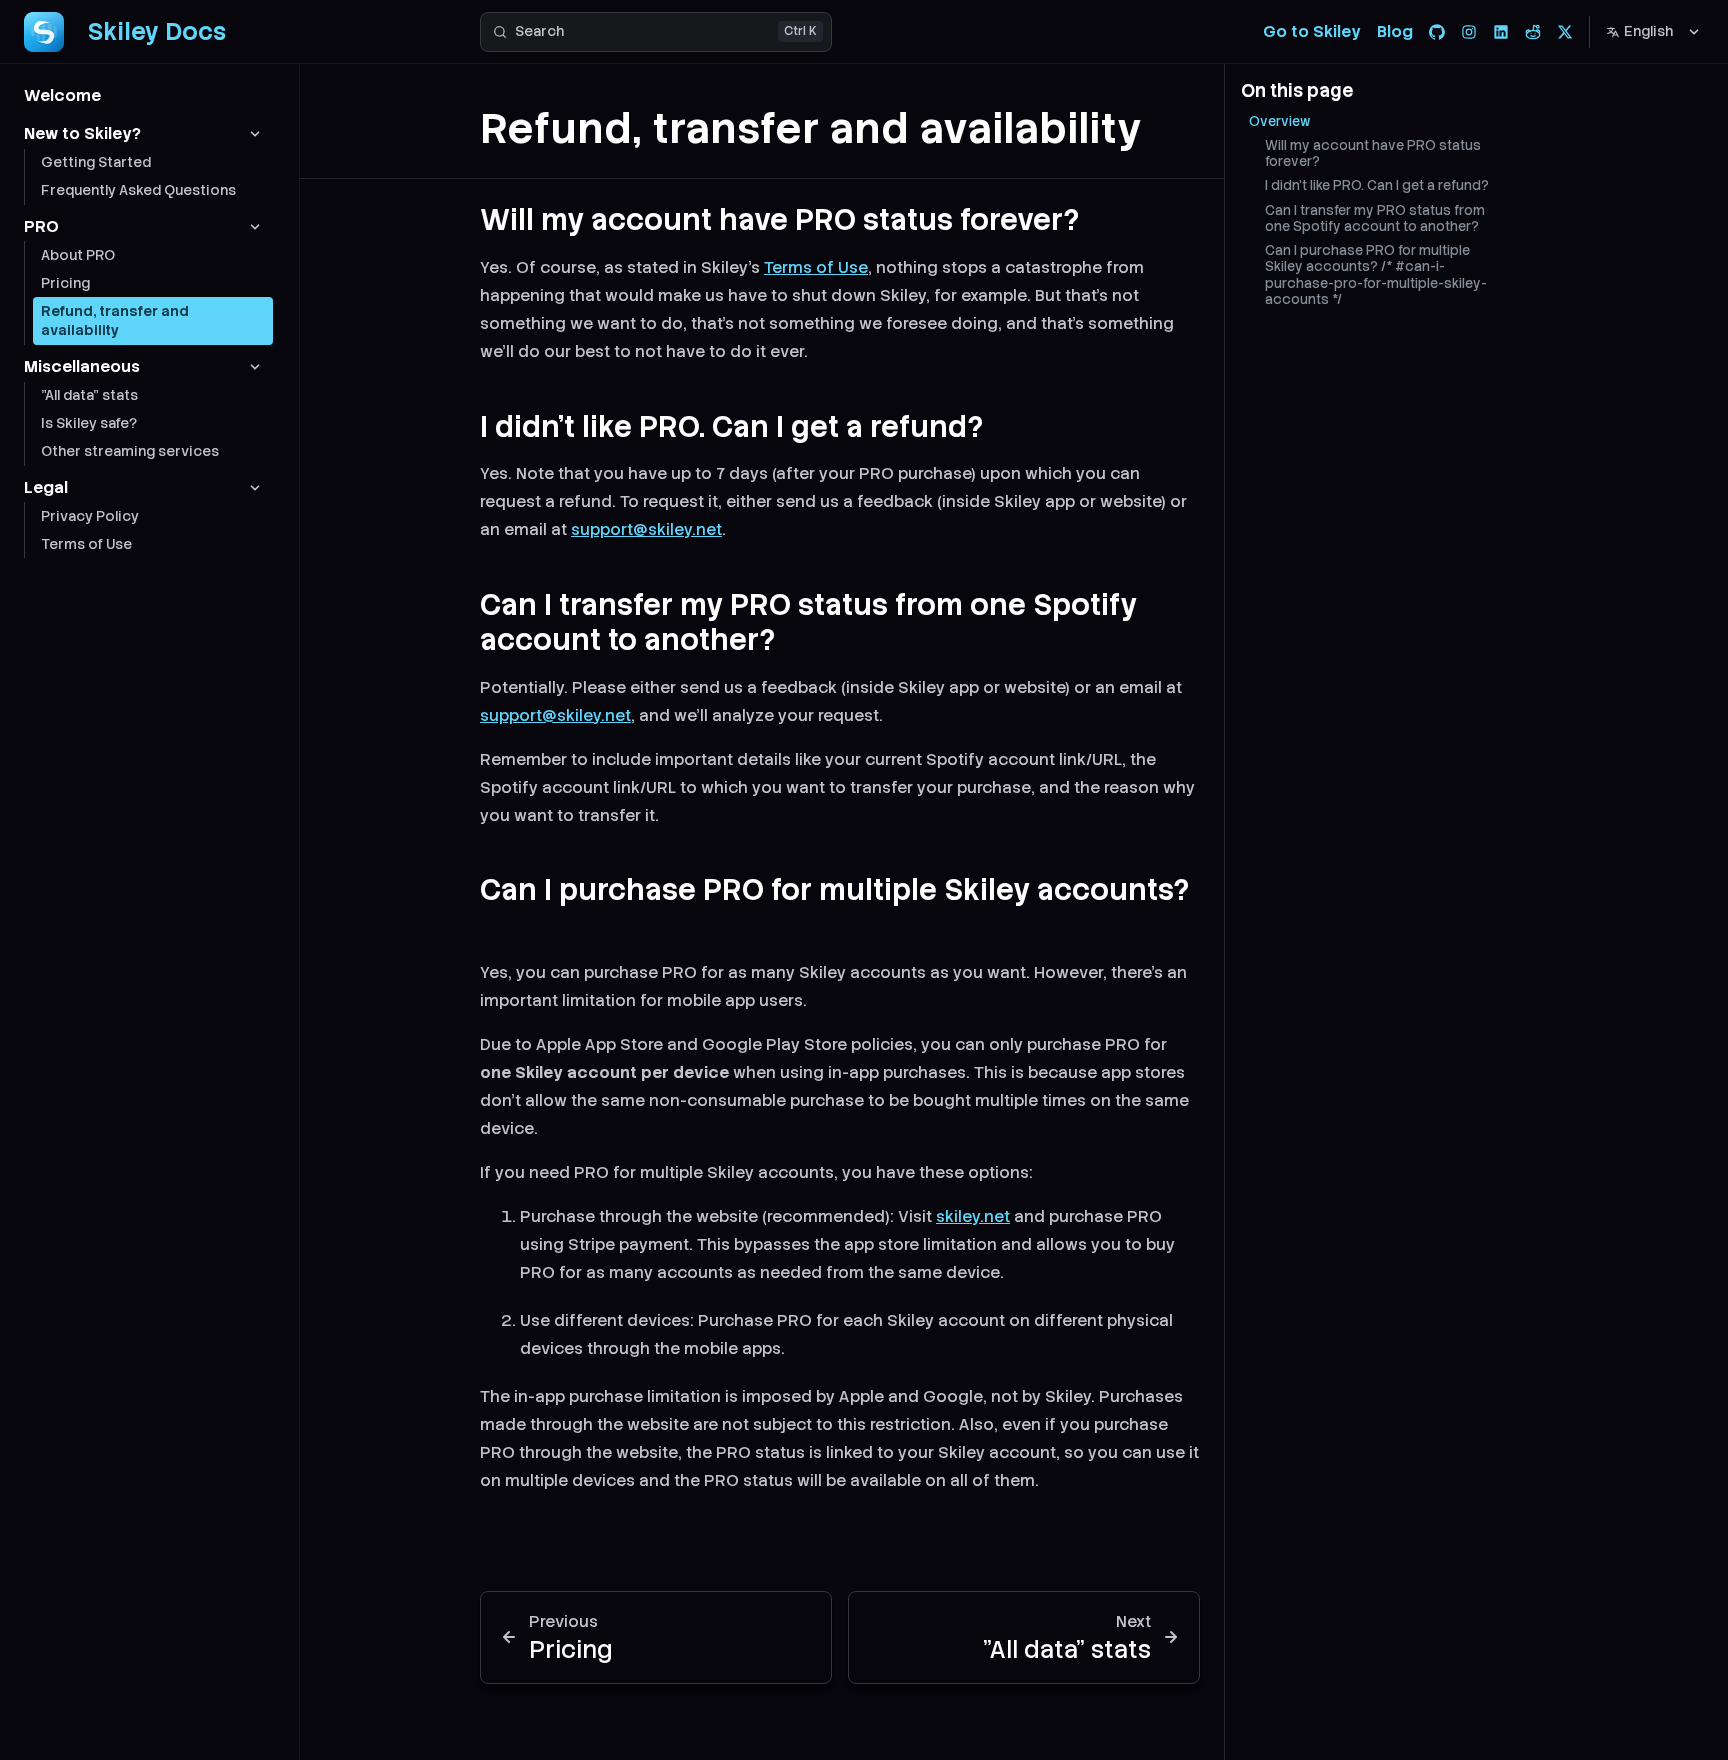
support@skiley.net (646, 529)
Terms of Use (816, 267)
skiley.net (973, 1216)
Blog (1395, 31)
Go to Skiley (1312, 31)
